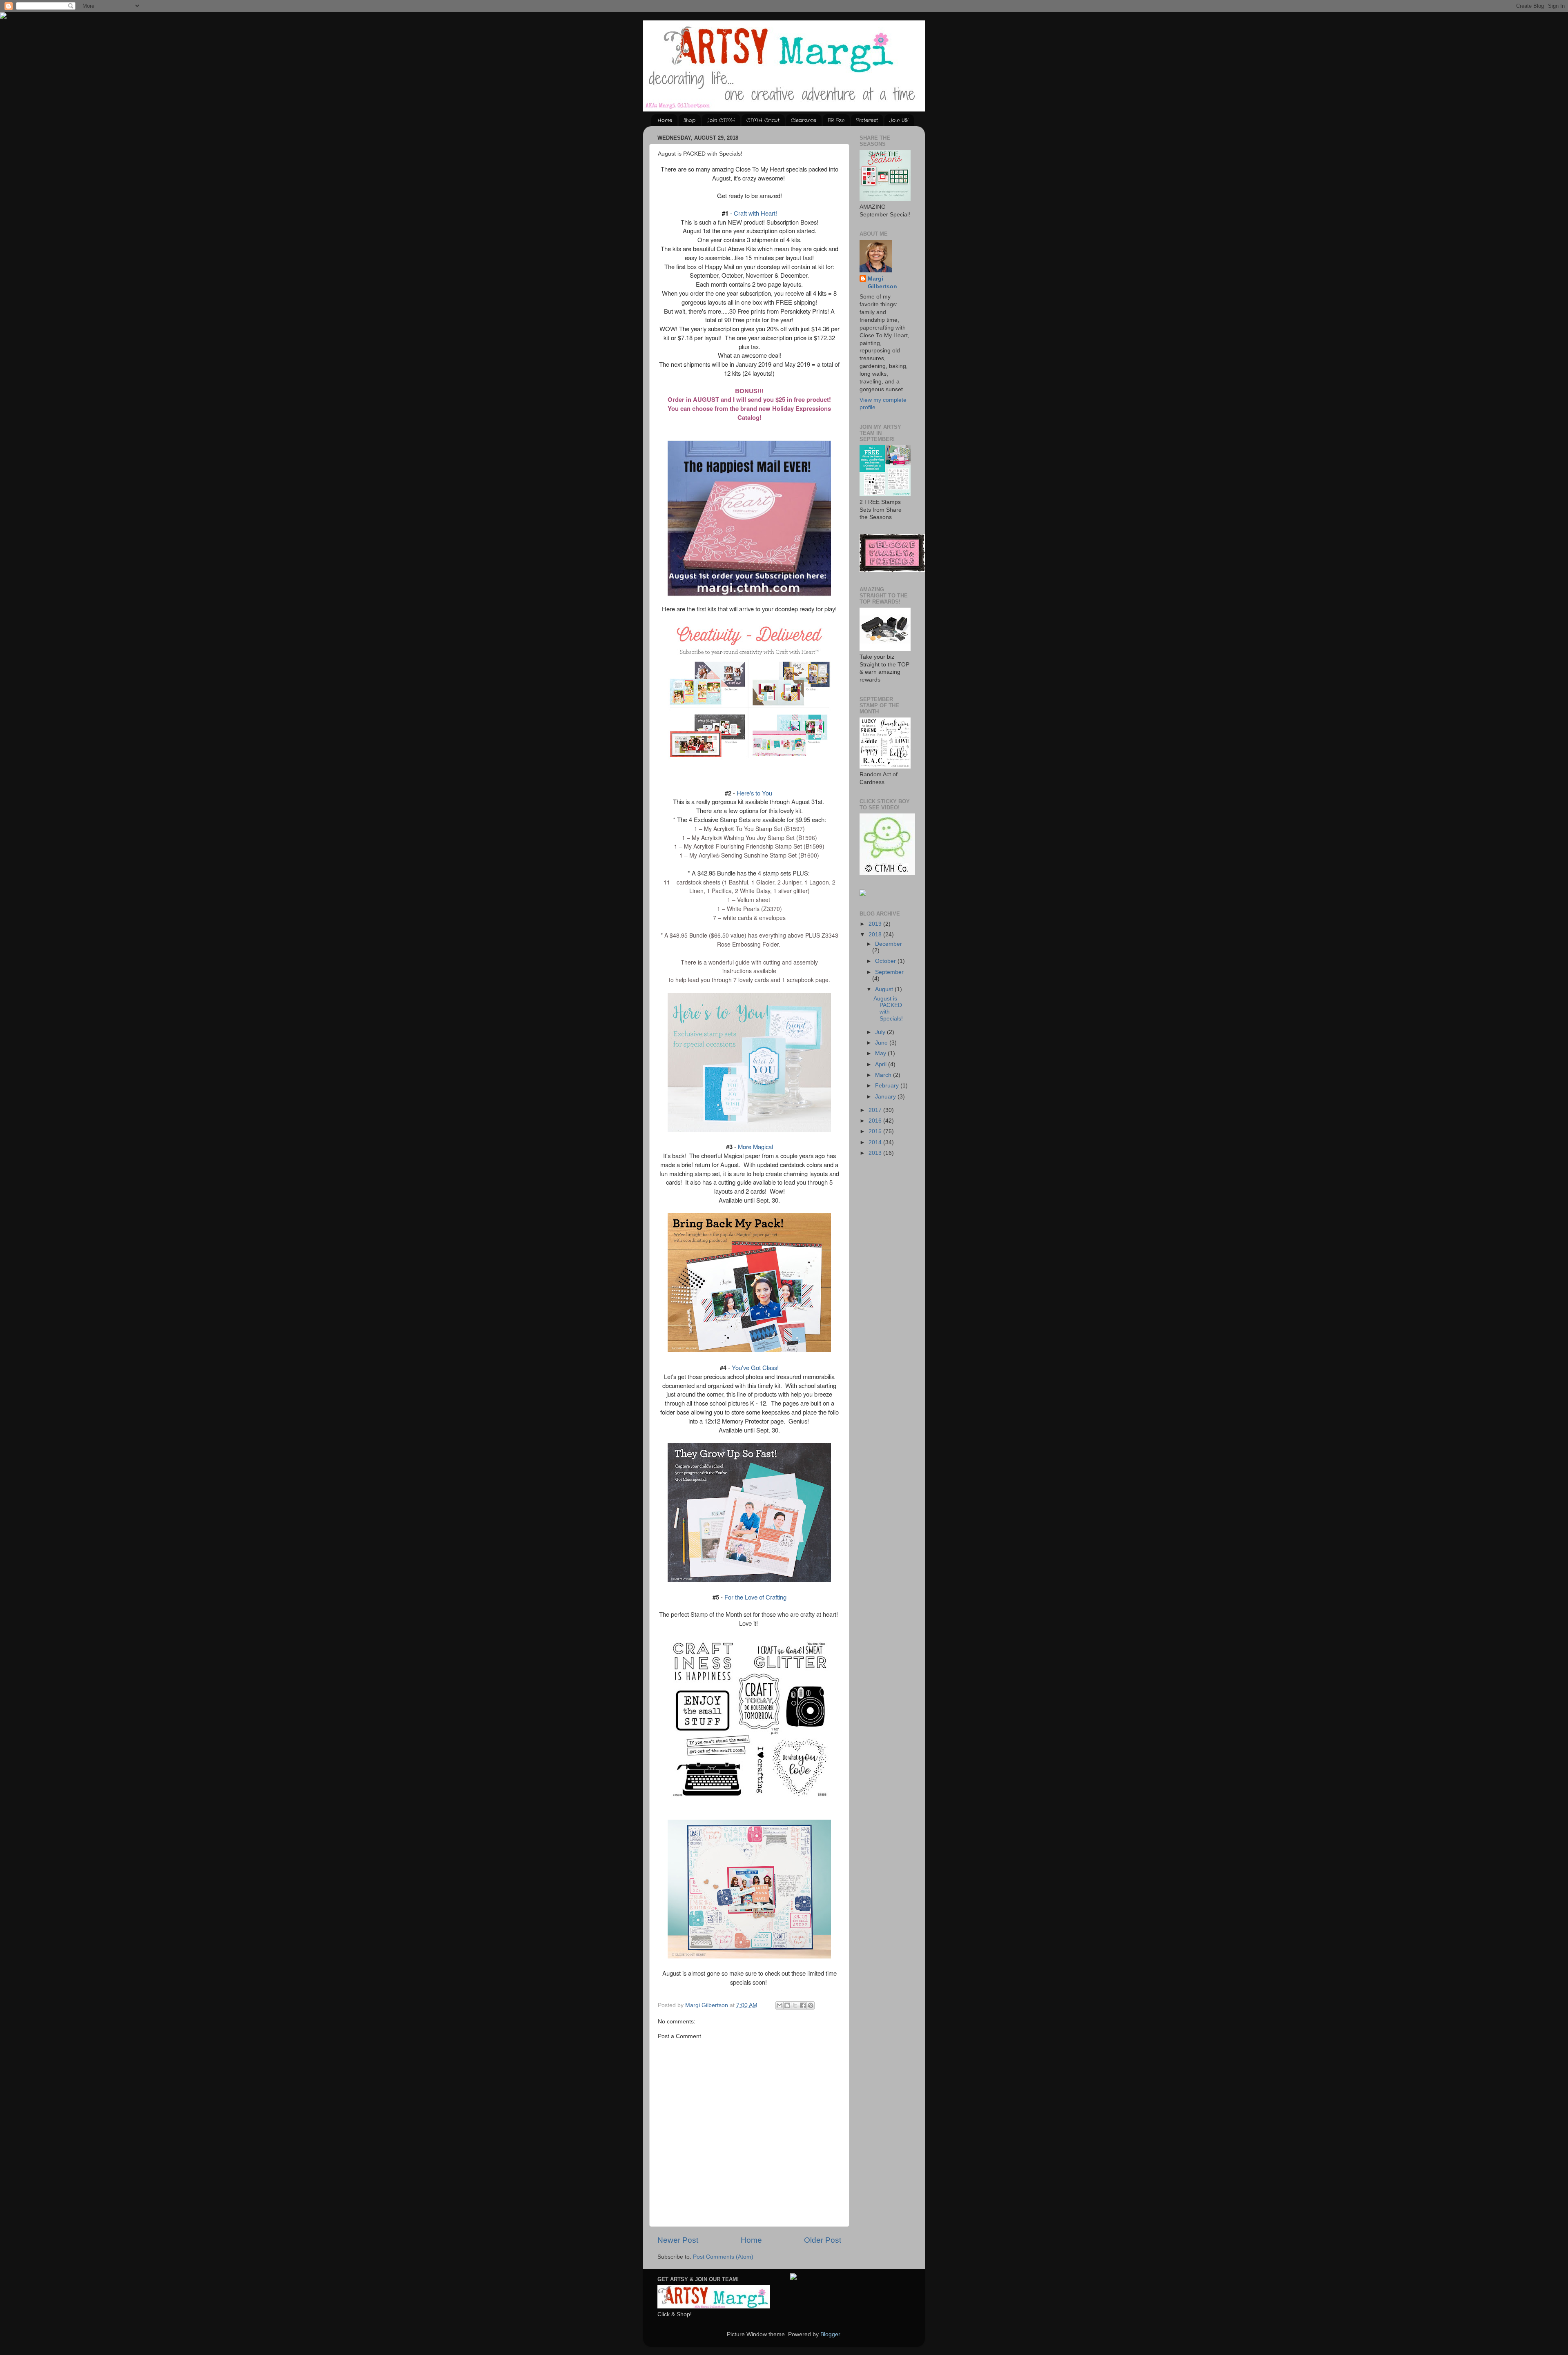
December (889, 944)
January (886, 1097)
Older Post (823, 2240)
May (881, 1053)
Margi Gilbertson (882, 283)
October (886, 961)
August (885, 989)
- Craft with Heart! (749, 213)
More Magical (755, 1146)
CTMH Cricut (763, 120)
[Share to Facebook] (803, 2005)
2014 (876, 1142)
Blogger (830, 2334)
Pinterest (867, 120)
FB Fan (836, 120)
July (881, 1032)
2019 (876, 924)
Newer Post (678, 2240)
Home (665, 120)
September (889, 972)
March (884, 1075)
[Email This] (780, 2005)
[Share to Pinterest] (811, 2005)
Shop (689, 120)
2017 (876, 1110)
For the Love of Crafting (755, 1597)
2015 (876, 1131)
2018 (876, 935)
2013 (876, 1153)
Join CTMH (721, 120)
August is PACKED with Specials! (888, 1009)
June (882, 1043)
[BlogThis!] (787, 2005)
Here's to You (754, 793)
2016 (876, 1121)
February (888, 1086)
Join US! (899, 120)
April (882, 1064)
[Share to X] (795, 2005)
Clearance (804, 120)
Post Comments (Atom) (723, 2257)
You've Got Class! (754, 1367)
